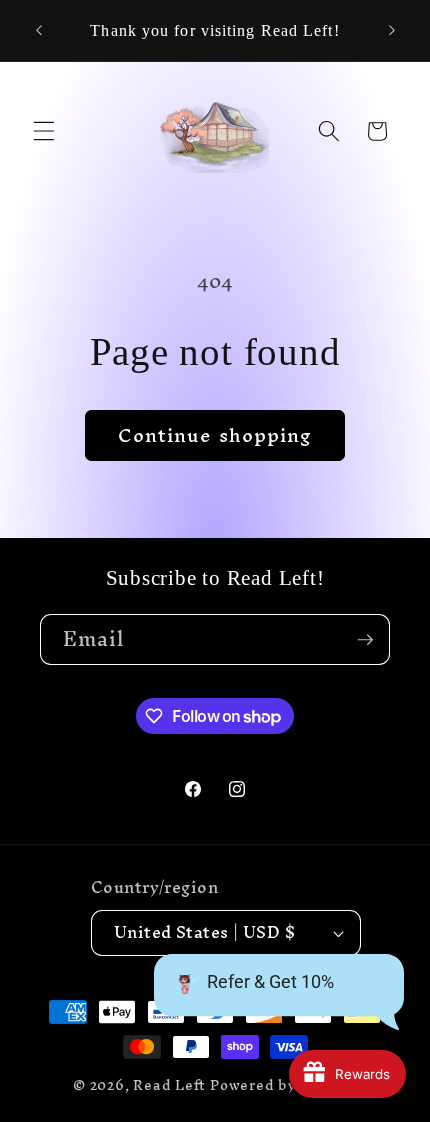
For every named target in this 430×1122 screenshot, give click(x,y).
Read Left (169, 1085)
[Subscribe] (365, 640)
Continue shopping (215, 435)
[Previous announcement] (39, 31)
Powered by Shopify (283, 1085)
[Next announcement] (392, 31)
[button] (44, 131)
